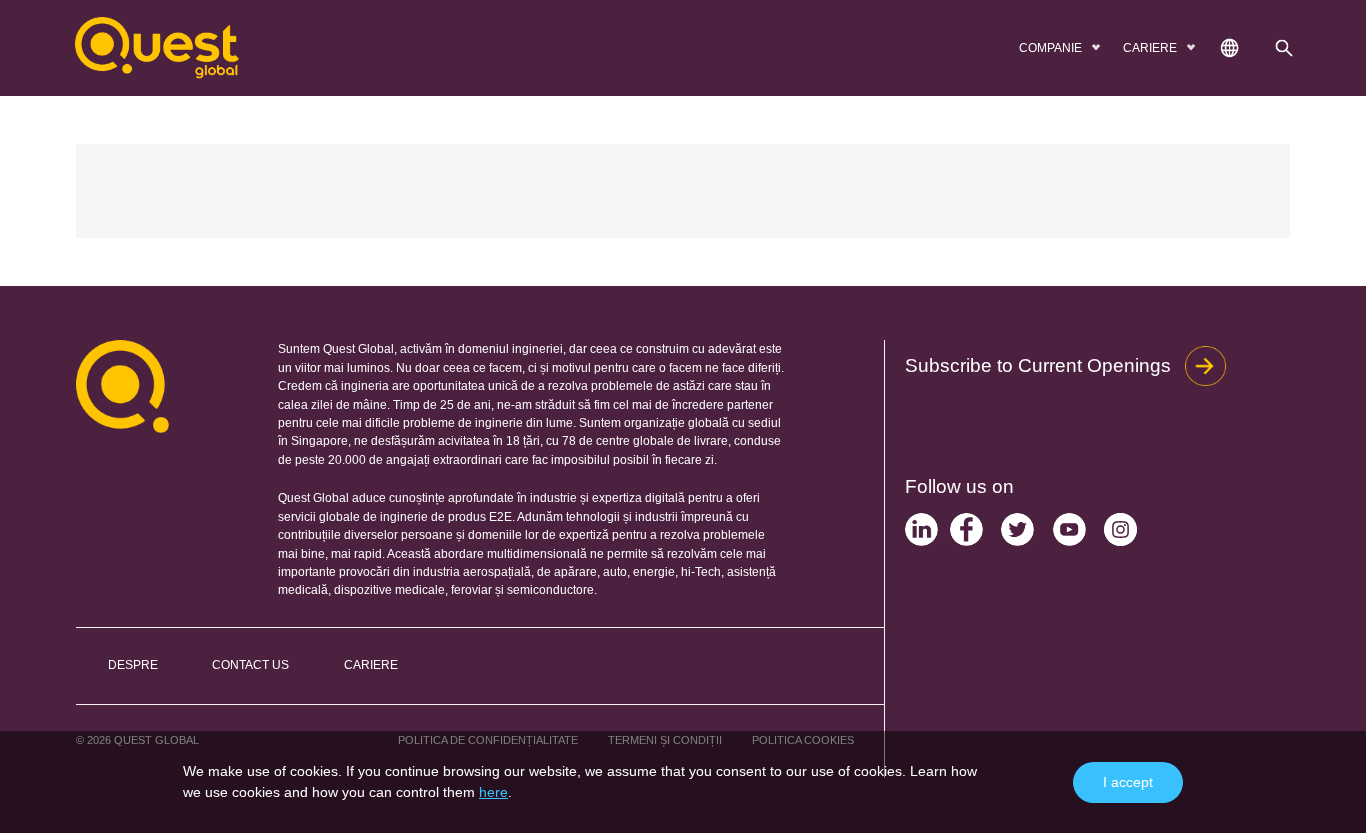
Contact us (250, 665)
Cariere (371, 665)
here (493, 792)
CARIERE (1151, 48)
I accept (1128, 782)
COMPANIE (1052, 48)
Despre (133, 665)
